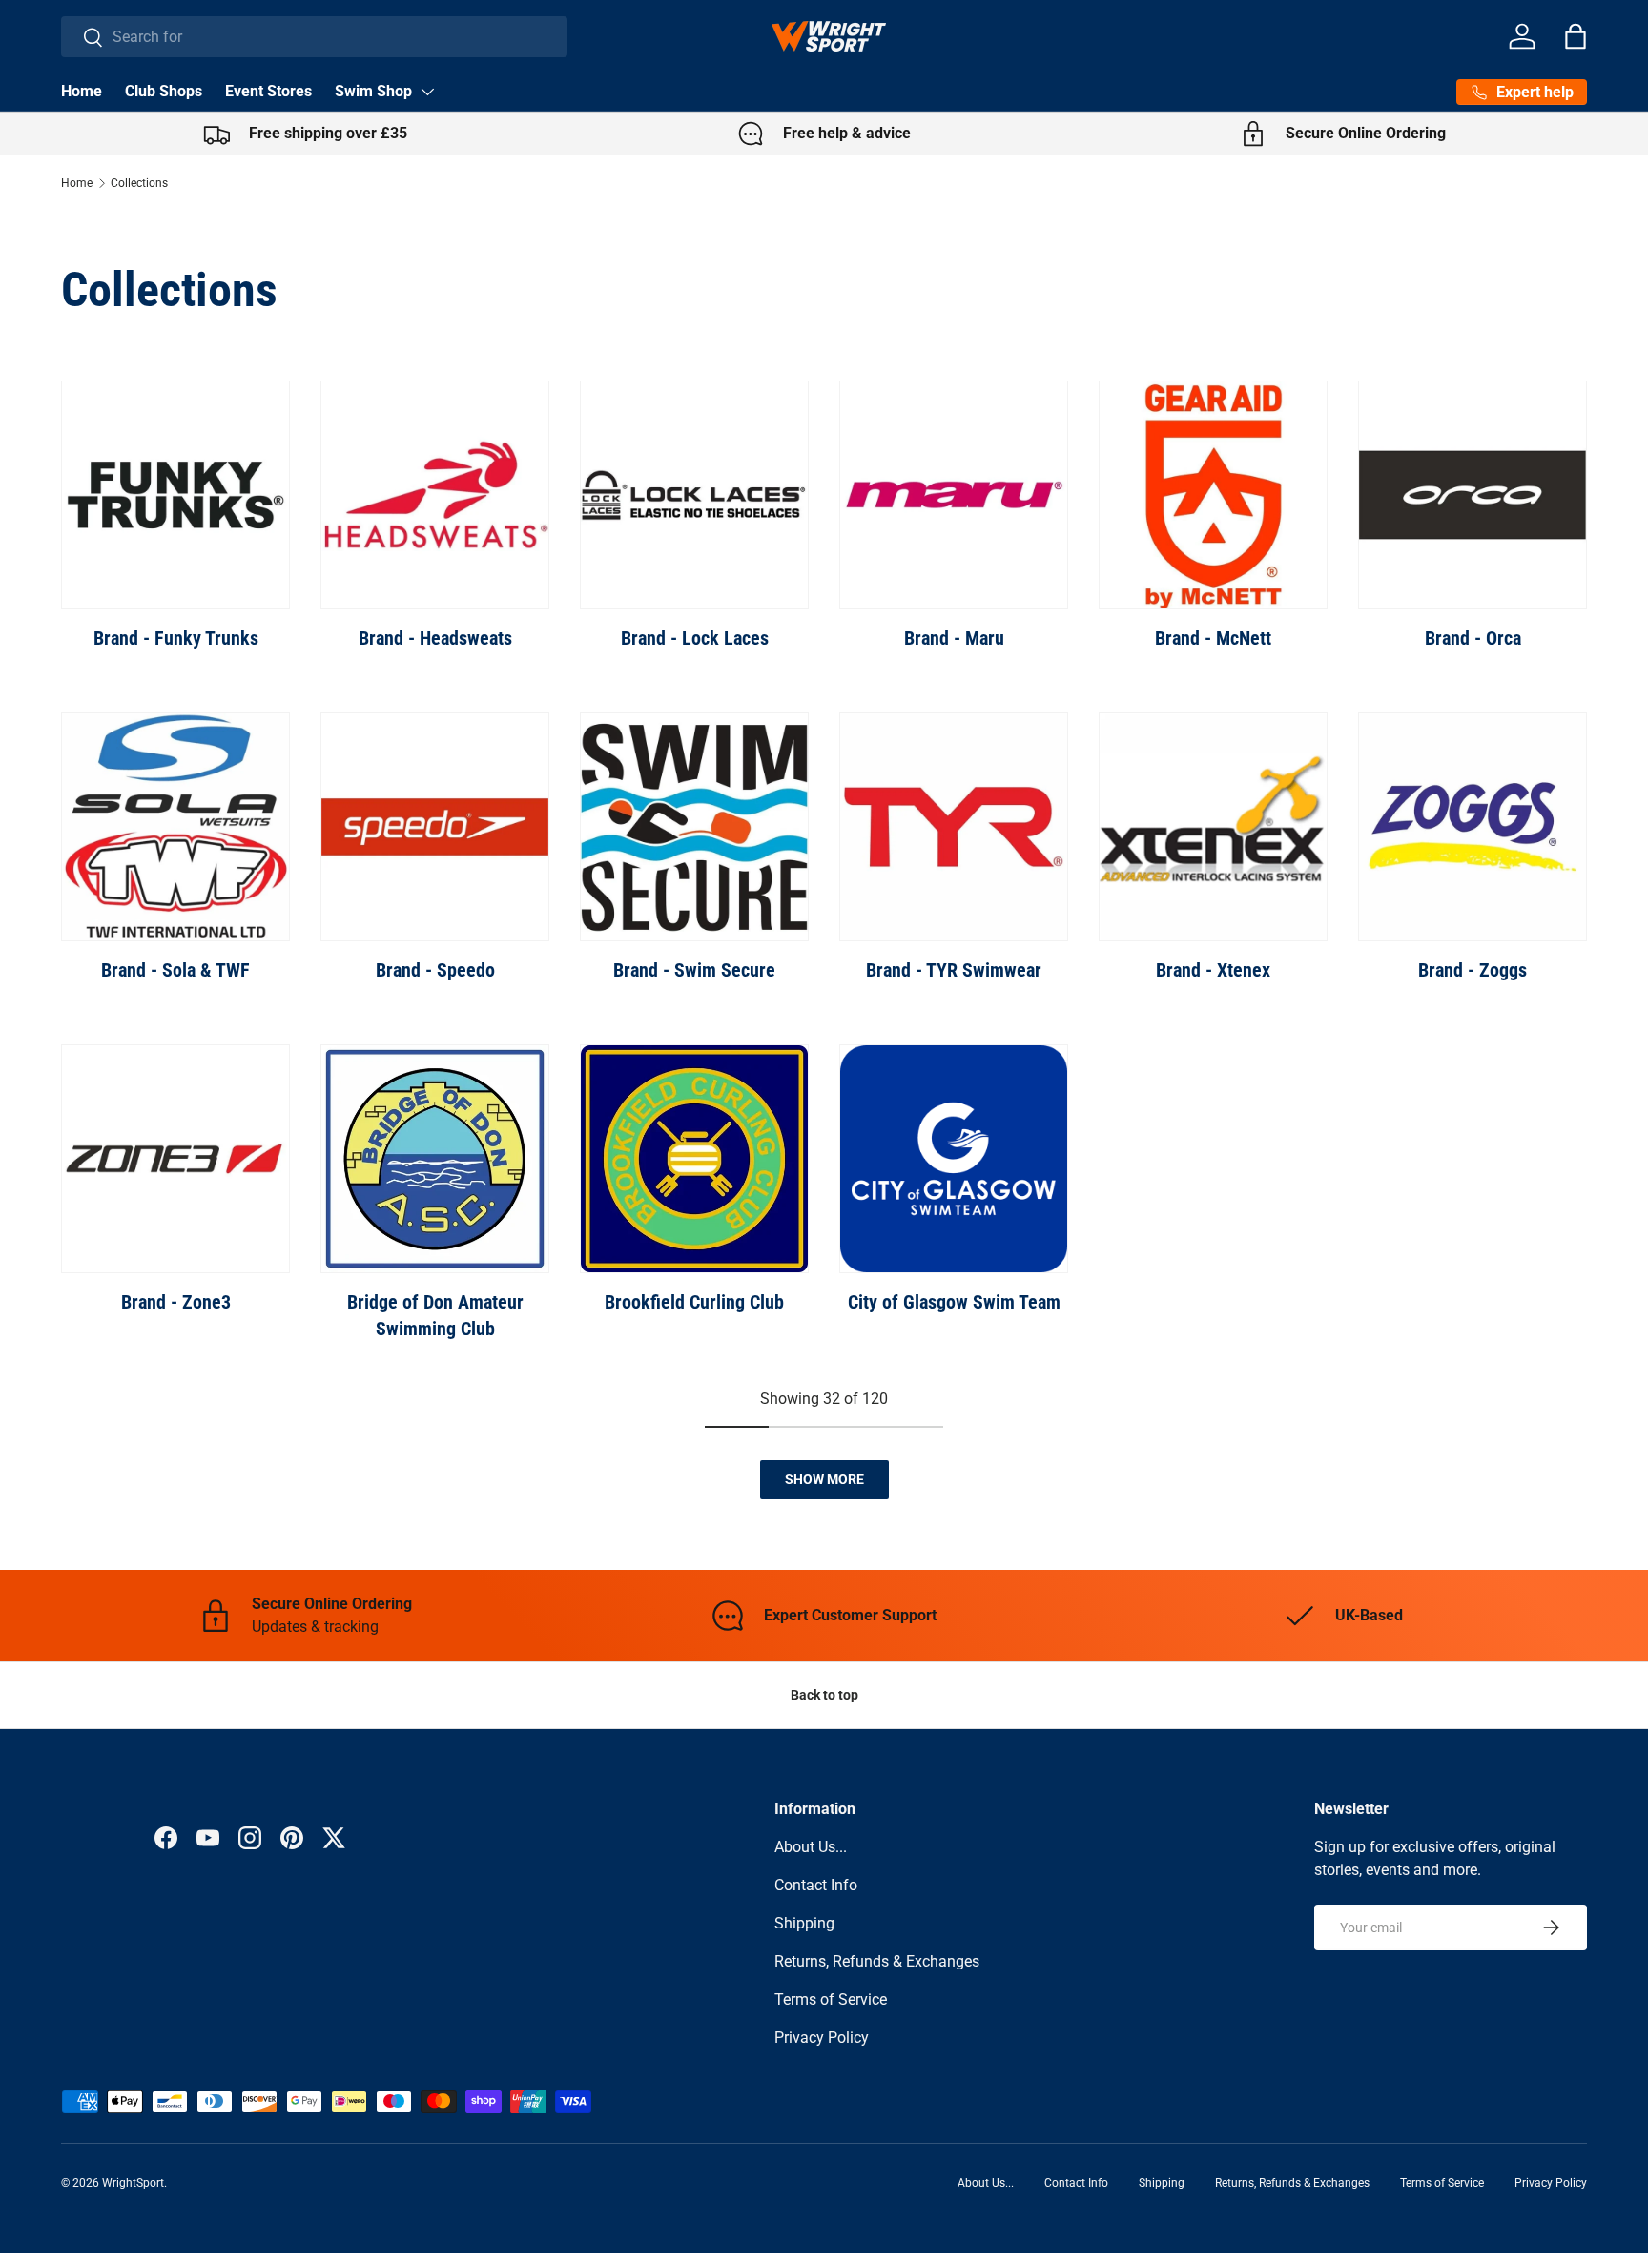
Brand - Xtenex (1213, 970)
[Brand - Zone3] (175, 1159)
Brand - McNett (1213, 638)
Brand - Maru (954, 638)
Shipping (804, 1923)
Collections (139, 183)
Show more (824, 1479)
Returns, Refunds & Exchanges (877, 1961)
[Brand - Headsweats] (435, 495)
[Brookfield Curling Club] (694, 1159)
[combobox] (314, 37)
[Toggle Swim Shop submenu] (427, 92)
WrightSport (133, 2183)
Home (82, 91)
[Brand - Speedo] (435, 827)
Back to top (824, 1695)
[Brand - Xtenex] (1213, 827)
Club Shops (164, 91)
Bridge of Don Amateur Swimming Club (435, 1315)
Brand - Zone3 (176, 1302)
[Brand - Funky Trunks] (175, 495)
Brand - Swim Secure (694, 970)
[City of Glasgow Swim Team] (954, 1159)
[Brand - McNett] (1213, 495)
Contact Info (816, 1885)
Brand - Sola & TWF (175, 970)
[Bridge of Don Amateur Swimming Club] (435, 1159)
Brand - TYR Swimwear (954, 970)
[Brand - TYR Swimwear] (954, 827)
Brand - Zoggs (1473, 970)
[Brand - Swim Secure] (694, 827)
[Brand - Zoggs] (1473, 827)
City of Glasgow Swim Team (954, 1302)
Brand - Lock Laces (695, 638)
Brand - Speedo (435, 970)
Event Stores (268, 91)
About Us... (811, 1847)
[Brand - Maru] (954, 495)
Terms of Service (831, 2000)
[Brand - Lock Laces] (694, 495)
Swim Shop (373, 91)
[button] (1576, 36)
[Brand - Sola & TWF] (175, 827)
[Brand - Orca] (1473, 495)
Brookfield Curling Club (694, 1302)
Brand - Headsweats (435, 638)
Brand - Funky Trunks (176, 638)
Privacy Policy (822, 2038)
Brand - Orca (1473, 638)
